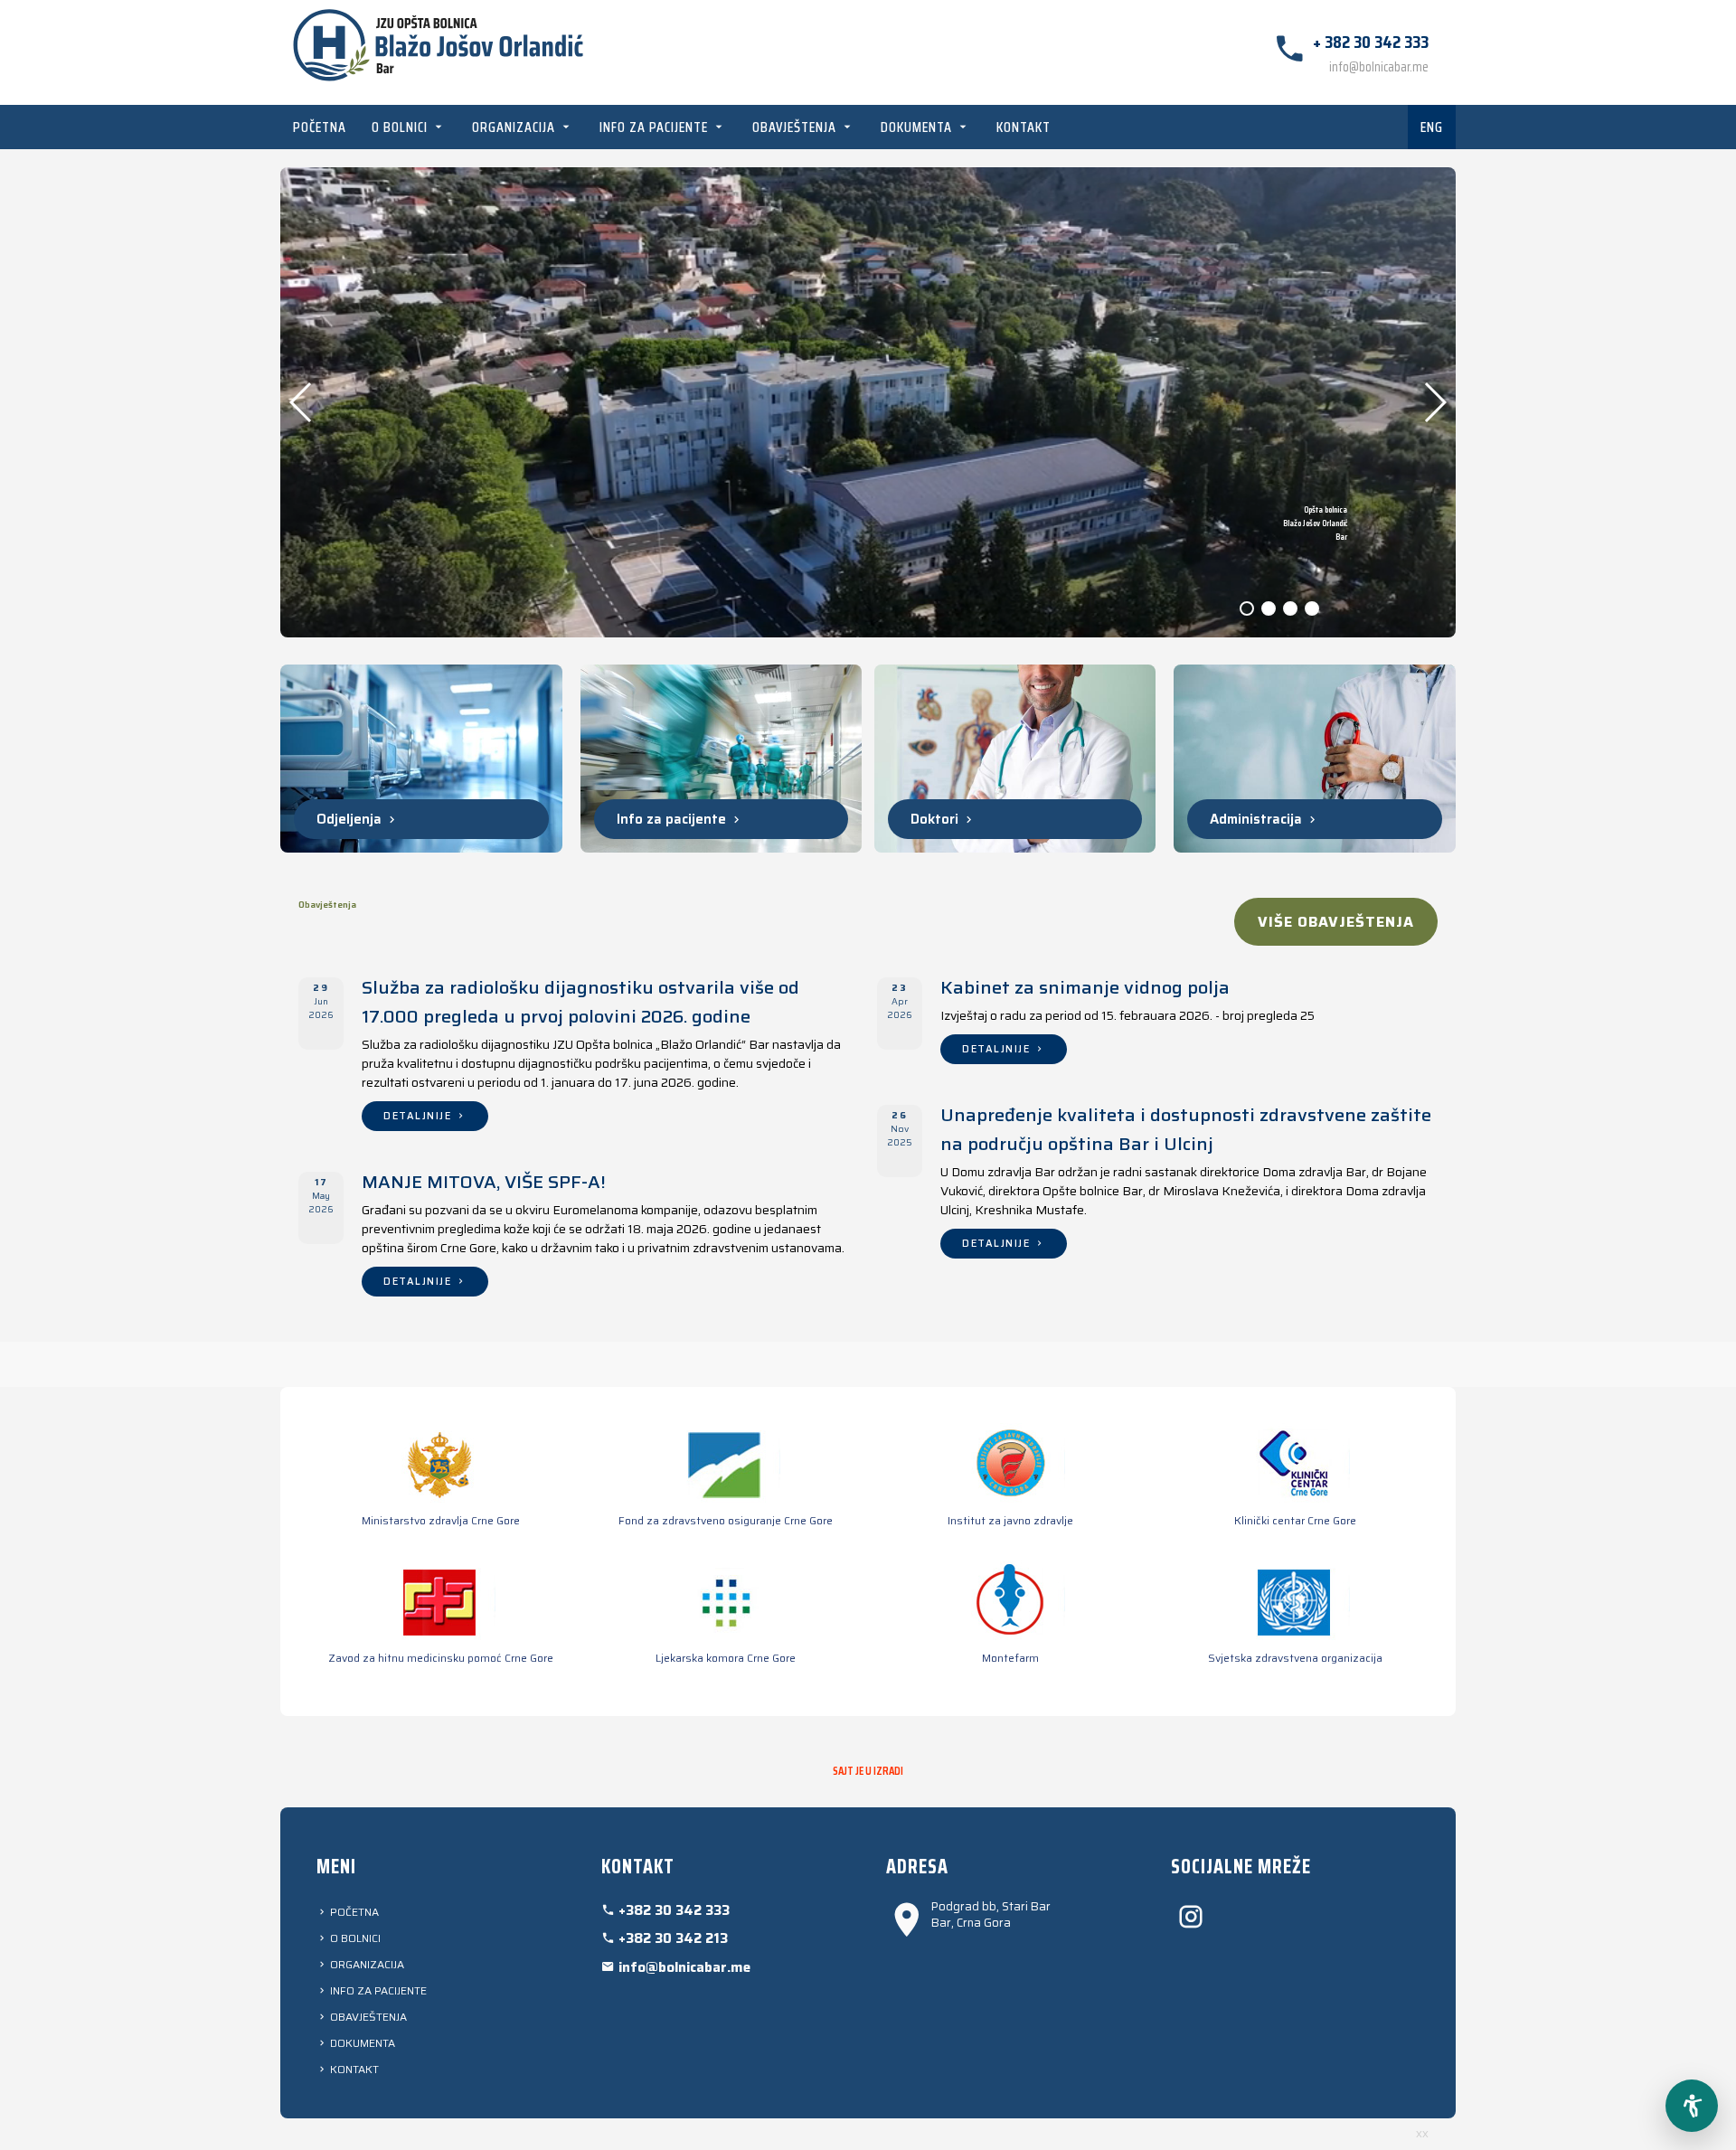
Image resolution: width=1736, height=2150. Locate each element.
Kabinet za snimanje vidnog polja (1085, 987)
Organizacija (515, 127)
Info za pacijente (656, 127)
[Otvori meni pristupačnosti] (1692, 2106)
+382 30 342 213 (671, 1938)
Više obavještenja (1336, 922)
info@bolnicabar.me (1379, 67)
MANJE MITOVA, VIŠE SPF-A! (484, 1182)
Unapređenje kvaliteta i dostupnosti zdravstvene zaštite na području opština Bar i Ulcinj (1186, 1129)
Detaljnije (420, 1116)
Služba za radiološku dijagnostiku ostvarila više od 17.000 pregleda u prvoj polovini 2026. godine (580, 1002)
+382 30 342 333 (672, 1910)
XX (1422, 2134)
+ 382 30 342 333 (1371, 42)
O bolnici (401, 127)
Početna (320, 127)
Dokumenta (918, 127)
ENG (1432, 127)
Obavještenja (796, 127)
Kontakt (1024, 127)
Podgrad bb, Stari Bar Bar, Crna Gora (991, 1915)
